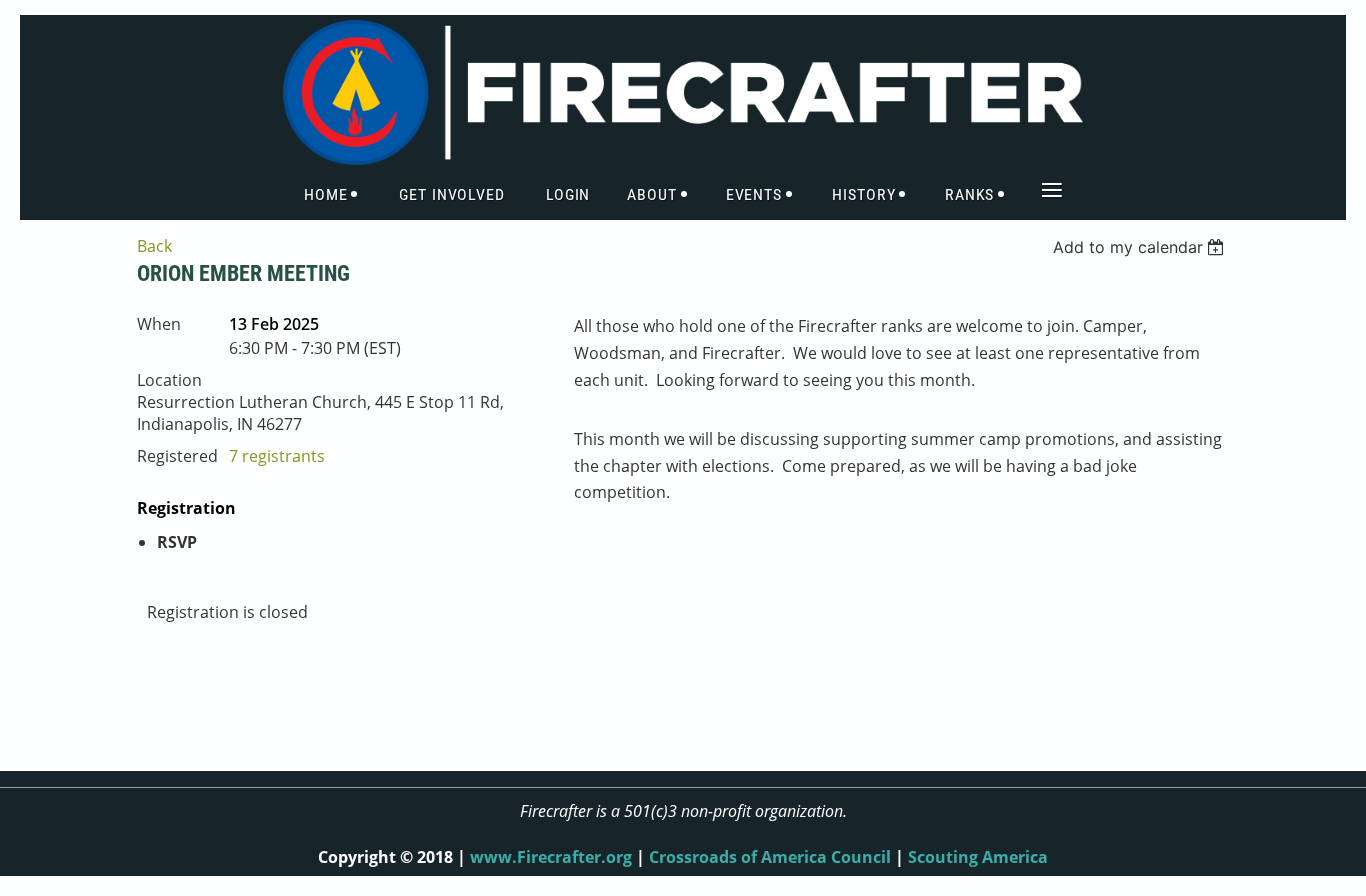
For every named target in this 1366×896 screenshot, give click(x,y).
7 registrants (277, 456)
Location (169, 380)
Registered (177, 456)
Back (154, 246)
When (159, 324)
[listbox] (1141, 247)
